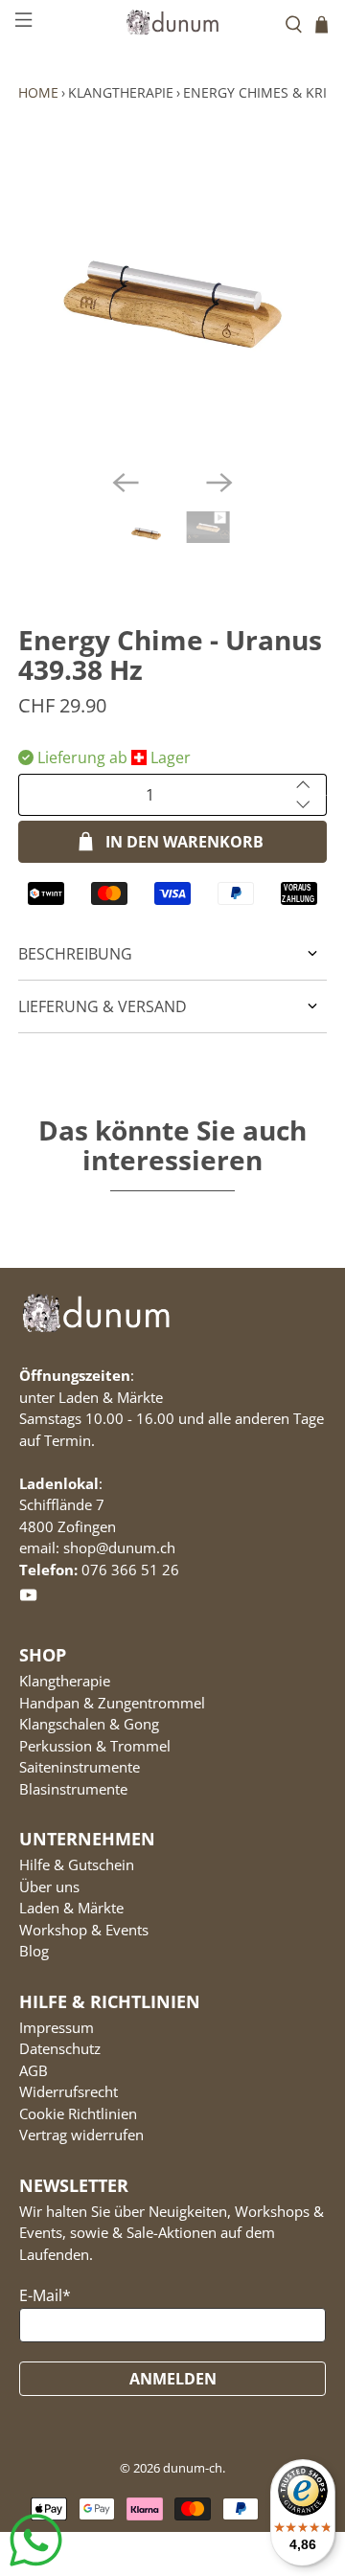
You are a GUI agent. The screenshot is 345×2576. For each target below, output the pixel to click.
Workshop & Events (84, 1930)
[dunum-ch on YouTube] (28, 1599)
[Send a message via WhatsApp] (36, 2540)
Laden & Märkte (71, 1908)
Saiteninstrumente (80, 1767)
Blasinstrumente (73, 1789)
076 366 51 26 (130, 1570)
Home (38, 92)
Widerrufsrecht (69, 2091)
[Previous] (126, 483)
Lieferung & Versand (103, 1006)
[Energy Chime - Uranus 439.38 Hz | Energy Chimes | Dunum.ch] (172, 300)
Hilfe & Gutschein (77, 1864)
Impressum (57, 2027)
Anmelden (173, 2379)
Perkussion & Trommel (95, 1746)
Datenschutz (60, 2048)
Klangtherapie (121, 92)
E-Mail (45, 2295)
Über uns (49, 1887)
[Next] (219, 483)
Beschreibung (75, 954)
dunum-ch (193, 2468)
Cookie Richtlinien (78, 2113)
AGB (34, 2070)
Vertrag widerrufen (81, 2135)
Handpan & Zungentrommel (112, 1703)
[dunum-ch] (172, 22)
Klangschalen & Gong (89, 1724)
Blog (34, 1951)
